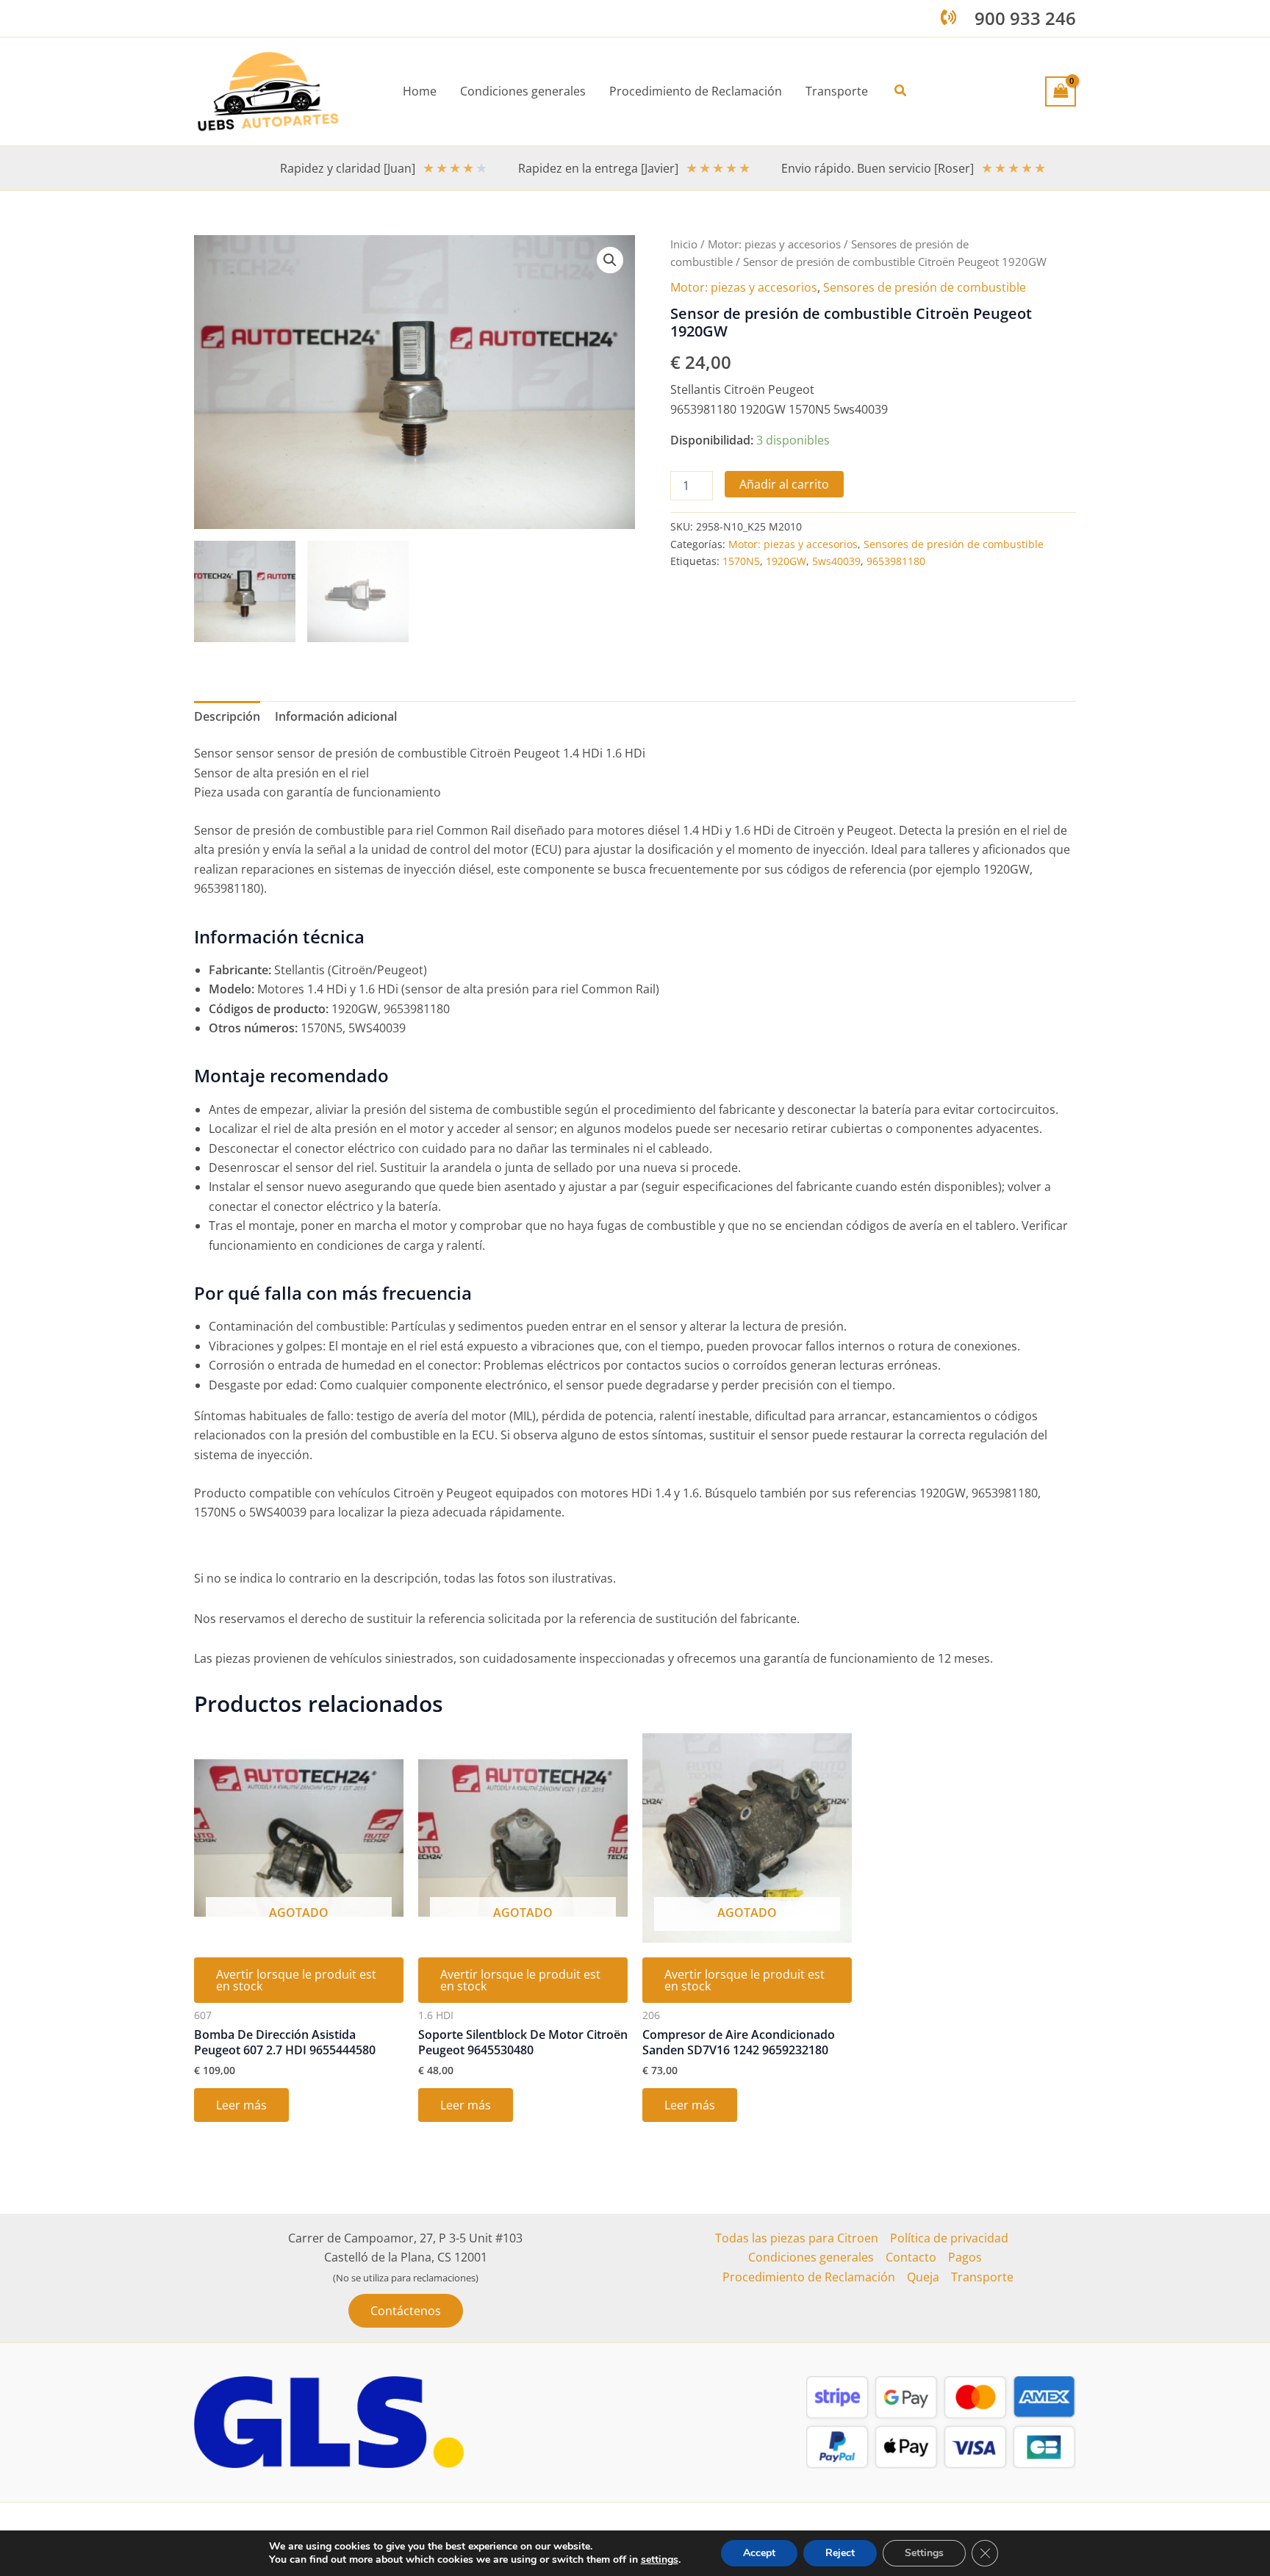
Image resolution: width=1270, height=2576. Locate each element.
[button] (901, 91)
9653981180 (896, 561)
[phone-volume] (948, 17)
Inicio (684, 244)
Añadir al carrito (784, 484)
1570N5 (741, 561)
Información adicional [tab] (336, 716)
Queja (923, 2277)
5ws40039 (836, 561)
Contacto (911, 2257)
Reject (840, 2553)
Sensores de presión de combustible (925, 287)
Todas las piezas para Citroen (797, 2238)
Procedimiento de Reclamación (809, 2277)
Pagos (965, 2257)
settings (660, 2560)
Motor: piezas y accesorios (774, 244)
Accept (759, 2553)
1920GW (786, 561)
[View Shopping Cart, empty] (1061, 91)
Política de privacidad (949, 2238)
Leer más (241, 2105)
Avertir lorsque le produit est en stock (296, 1980)
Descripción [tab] (227, 716)
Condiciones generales (811, 2257)
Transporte (982, 2277)
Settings (924, 2553)
